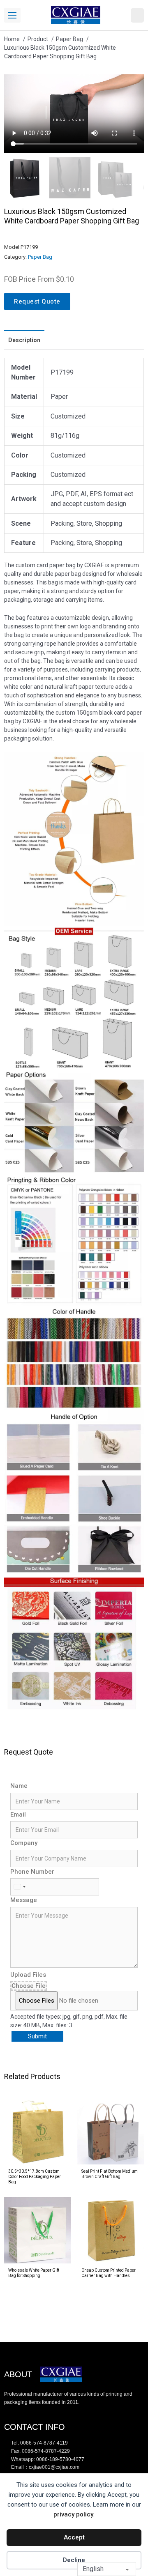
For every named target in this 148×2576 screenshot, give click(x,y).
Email (18, 1815)
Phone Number (32, 1872)
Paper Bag (40, 257)
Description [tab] (24, 340)
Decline (74, 2560)
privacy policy (73, 2514)
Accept (74, 2537)
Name (19, 1786)
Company (24, 1843)
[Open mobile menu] (12, 15)
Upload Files (28, 1975)
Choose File (29, 1986)
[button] (133, 85)
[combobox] (19, 1887)
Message (24, 1900)
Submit (37, 2036)
